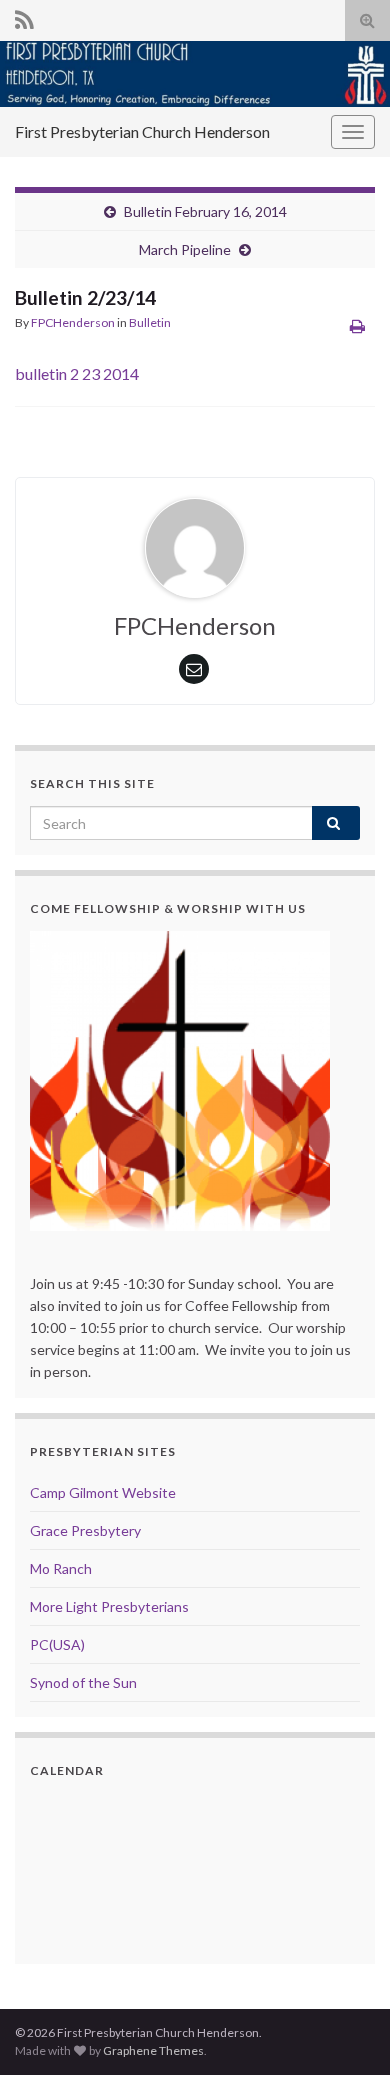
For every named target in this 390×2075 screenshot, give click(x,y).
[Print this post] (357, 325)
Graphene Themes (153, 2050)
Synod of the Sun (83, 1682)
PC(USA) (57, 1644)
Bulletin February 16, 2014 (205, 211)
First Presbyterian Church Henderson (142, 131)
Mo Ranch (61, 1568)
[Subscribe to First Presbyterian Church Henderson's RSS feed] (24, 16)
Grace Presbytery (85, 1530)
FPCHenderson (73, 322)
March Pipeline (185, 249)
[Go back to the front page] (195, 74)
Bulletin (150, 322)
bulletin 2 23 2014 (77, 373)
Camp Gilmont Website (103, 1492)
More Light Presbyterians (109, 1606)
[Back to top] (345, 2030)
